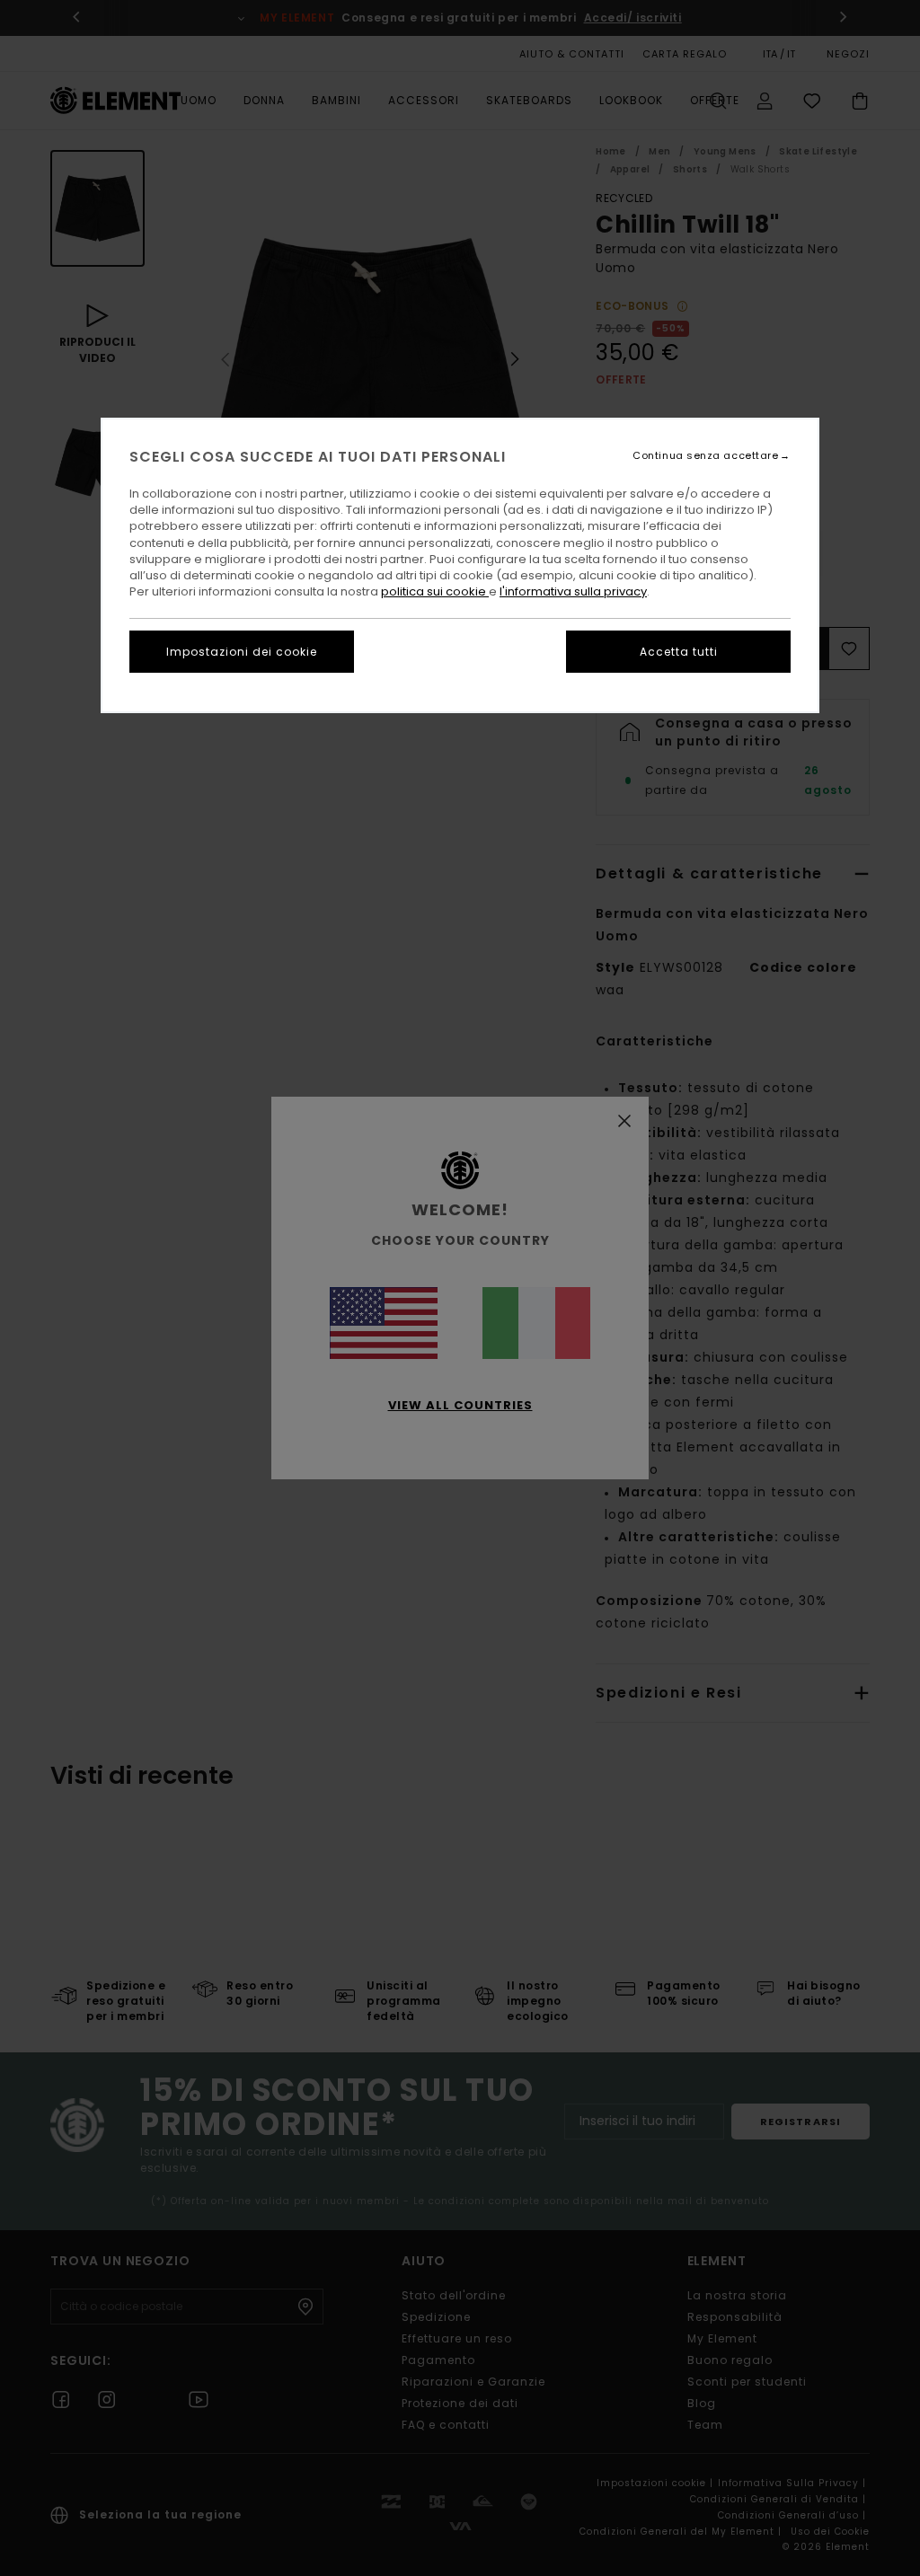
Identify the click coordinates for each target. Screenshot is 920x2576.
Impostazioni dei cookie (242, 652)
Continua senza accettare (705, 456)
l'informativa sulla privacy (573, 591)
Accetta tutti (679, 652)
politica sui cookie (435, 591)
